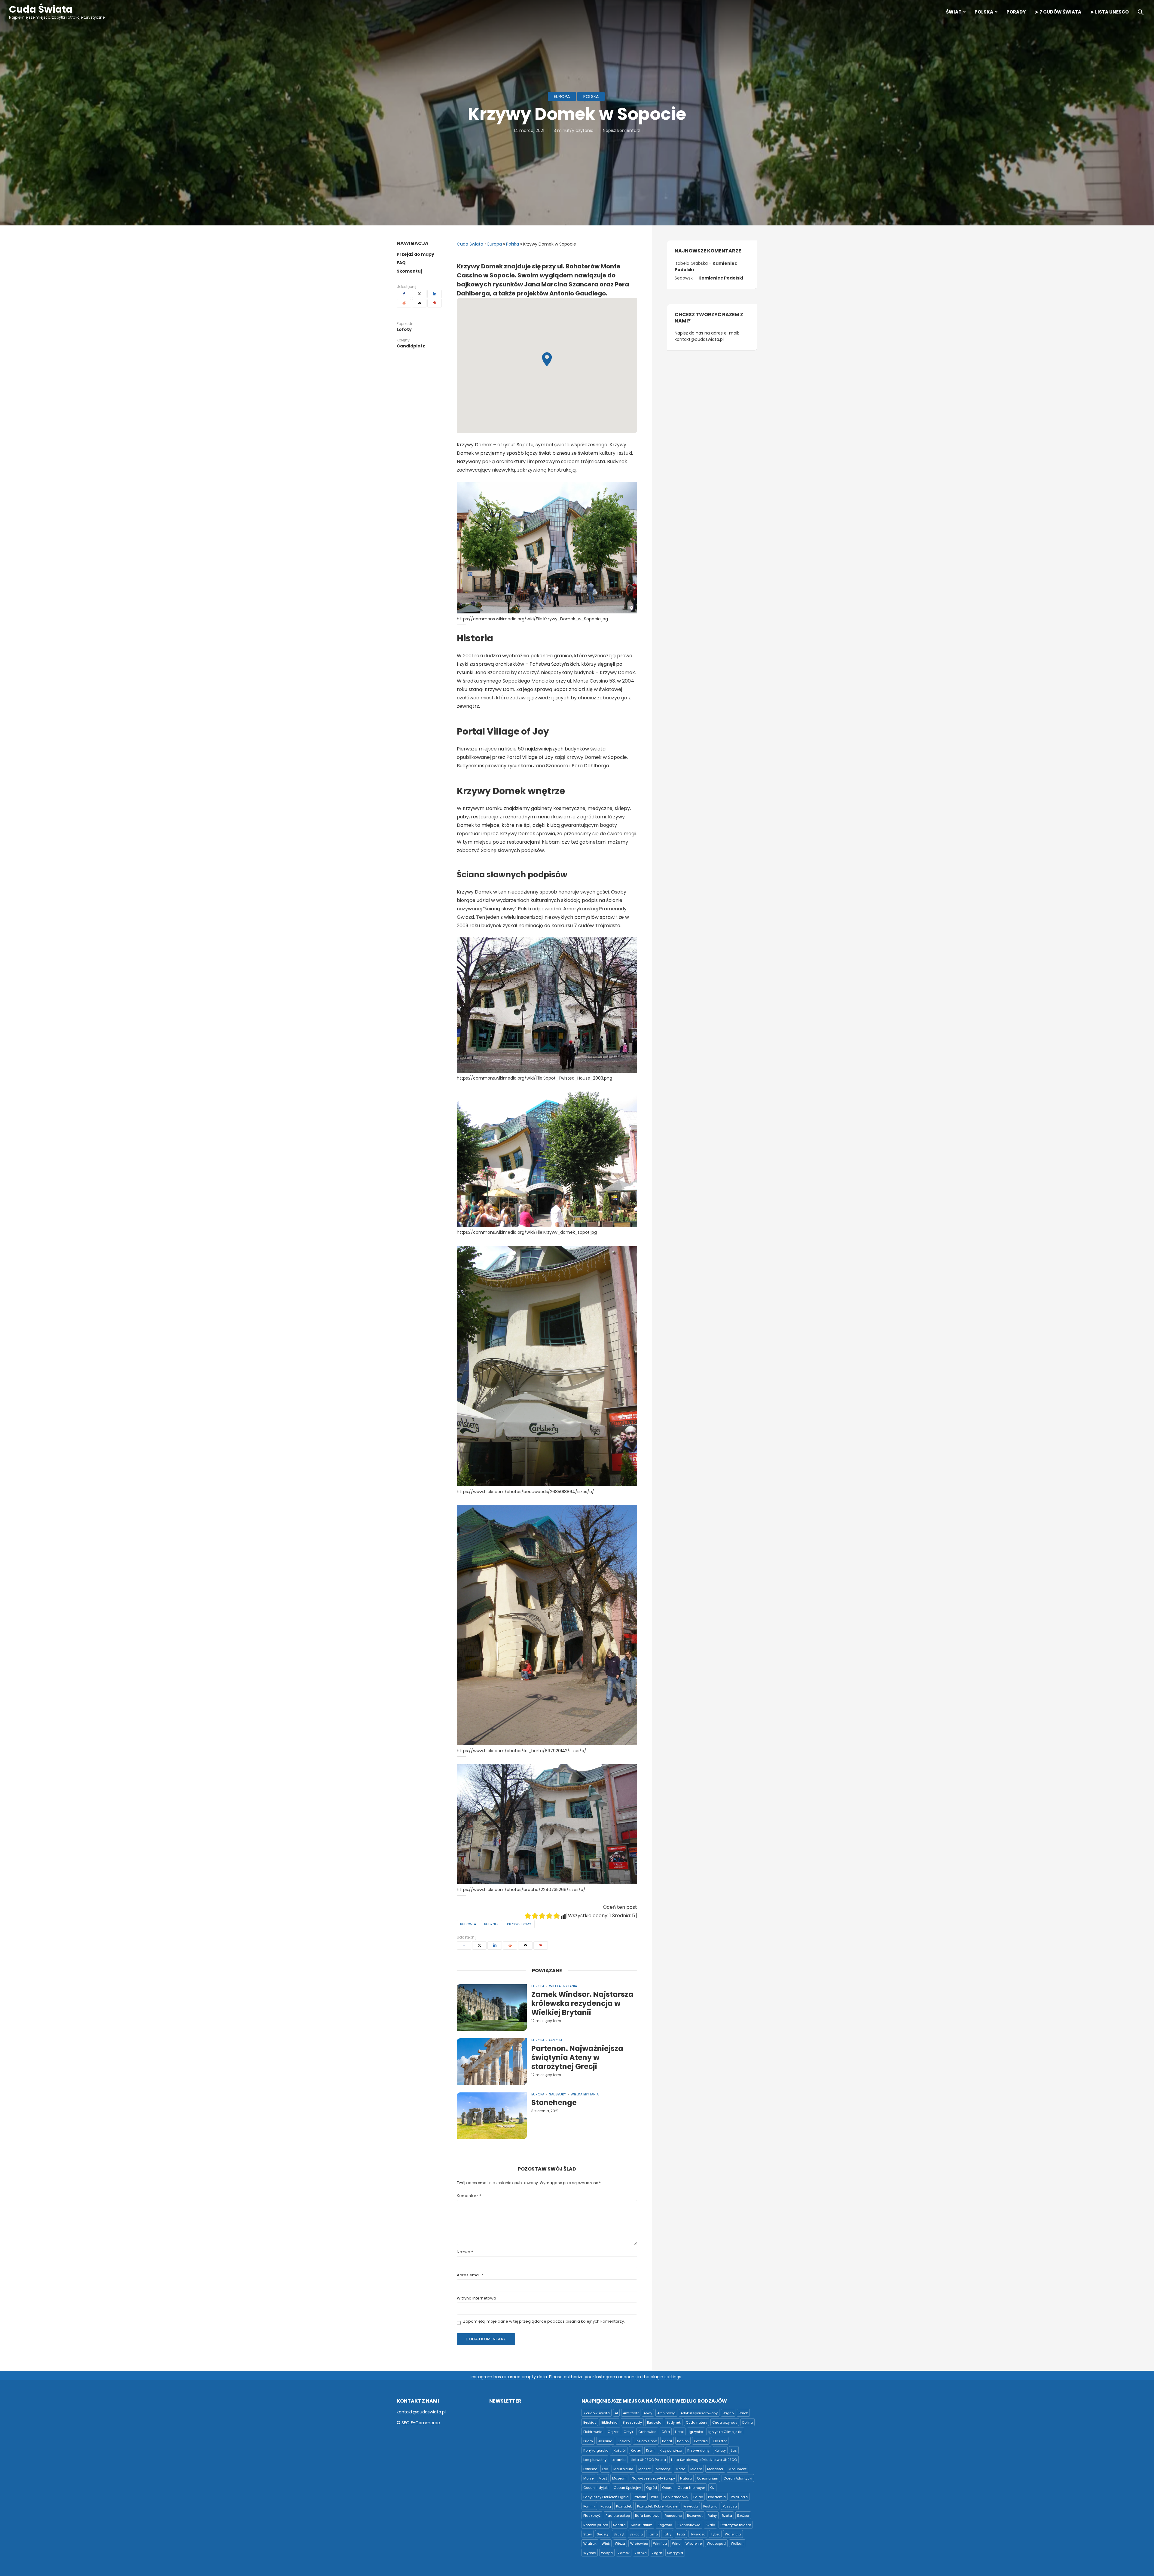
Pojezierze (739, 2497)
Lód (605, 2469)
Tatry (667, 2534)
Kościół (620, 2450)
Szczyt (619, 2534)
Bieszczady (632, 2422)
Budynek (492, 1924)
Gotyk (628, 2432)
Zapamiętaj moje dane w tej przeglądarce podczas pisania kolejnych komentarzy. (544, 2322)
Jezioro (624, 2441)
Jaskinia (605, 2441)
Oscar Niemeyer (691, 2488)
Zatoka (641, 2553)
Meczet (644, 2469)
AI (616, 2413)
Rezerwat (695, 2516)
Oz (712, 2488)
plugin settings (667, 2377)
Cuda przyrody (725, 2422)
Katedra (701, 2441)
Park (655, 2497)
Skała (710, 2525)
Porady (1016, 12)
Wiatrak (590, 2544)
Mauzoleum (623, 2469)
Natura (686, 2478)
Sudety (603, 2534)
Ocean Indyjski (596, 2488)
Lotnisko (590, 2469)
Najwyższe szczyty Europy (653, 2478)
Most (603, 2478)
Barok (743, 2413)
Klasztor (720, 2441)
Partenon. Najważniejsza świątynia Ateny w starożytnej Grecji (577, 2058)
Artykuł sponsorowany (699, 2413)
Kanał (667, 2441)
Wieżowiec (639, 2544)
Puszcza (730, 2506)
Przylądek (624, 2506)
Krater (636, 2450)
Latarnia (619, 2460)
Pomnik (589, 2506)
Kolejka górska (596, 2450)
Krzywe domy (519, 1924)
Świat (954, 12)
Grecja (556, 2040)
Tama (653, 2534)
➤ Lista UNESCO (1110, 12)
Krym (650, 2450)
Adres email (470, 2275)
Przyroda (691, 2506)
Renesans (673, 2516)
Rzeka (727, 2516)
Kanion (683, 2441)
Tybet (715, 2534)
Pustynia (710, 2506)
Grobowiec (647, 2432)
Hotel (679, 2432)
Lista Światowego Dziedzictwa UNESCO (704, 2460)
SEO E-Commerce (421, 2423)
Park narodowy (676, 2497)
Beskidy (590, 2422)
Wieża (620, 2544)
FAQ (401, 263)
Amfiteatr (631, 2413)
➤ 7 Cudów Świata (1058, 12)
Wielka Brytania (563, 1986)
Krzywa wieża (671, 2450)
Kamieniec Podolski (721, 278)
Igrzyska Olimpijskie (725, 2432)
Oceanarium (708, 2478)
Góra (666, 2432)
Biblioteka (609, 2422)
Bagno (728, 2413)
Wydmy (590, 2553)
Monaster (715, 2469)
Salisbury (558, 2094)
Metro (680, 2469)
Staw (588, 2534)
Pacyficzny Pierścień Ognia (606, 2497)
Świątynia (675, 2553)
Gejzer (613, 2432)
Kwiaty (720, 2450)
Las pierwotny (595, 2460)
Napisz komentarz (621, 130)
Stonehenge (554, 2103)
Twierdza (698, 2534)
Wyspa (607, 2553)
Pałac (698, 2497)
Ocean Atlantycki (738, 2478)
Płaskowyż (592, 2516)
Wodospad (716, 2544)
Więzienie (694, 2544)
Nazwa (465, 2252)
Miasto (696, 2469)
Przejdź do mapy (415, 254)
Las (734, 2450)
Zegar (657, 2553)
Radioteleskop (618, 2516)
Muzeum (619, 2478)
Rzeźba (743, 2516)
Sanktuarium (642, 2525)
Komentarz (469, 2196)
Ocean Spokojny (627, 2488)
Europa (562, 96)
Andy (648, 2413)
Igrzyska (696, 2432)
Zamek (624, 2553)
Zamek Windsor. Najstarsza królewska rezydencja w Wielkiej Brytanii (582, 2003)
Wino (676, 2544)
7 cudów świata (597, 2413)
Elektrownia (593, 2432)
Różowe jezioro (596, 2525)
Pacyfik (640, 2497)
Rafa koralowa (647, 2516)
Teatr (681, 2534)
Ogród (652, 2488)
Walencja (733, 2534)
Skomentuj (409, 271)
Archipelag (666, 2413)
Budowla (468, 1924)
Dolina (748, 2422)
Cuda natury (696, 2422)
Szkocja (636, 2534)
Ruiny (712, 2516)
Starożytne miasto (736, 2525)
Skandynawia (689, 2525)
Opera (667, 2488)
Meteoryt (663, 2469)
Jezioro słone (646, 2441)
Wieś (606, 2544)
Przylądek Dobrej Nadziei (658, 2506)
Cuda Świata (41, 9)
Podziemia (717, 2497)
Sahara (619, 2525)
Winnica (660, 2544)
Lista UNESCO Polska (648, 2460)
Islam (588, 2441)
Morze (588, 2478)
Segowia (665, 2525)
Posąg (606, 2506)
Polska (984, 12)
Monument (737, 2469)
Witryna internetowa (476, 2298)
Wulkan (737, 2544)
